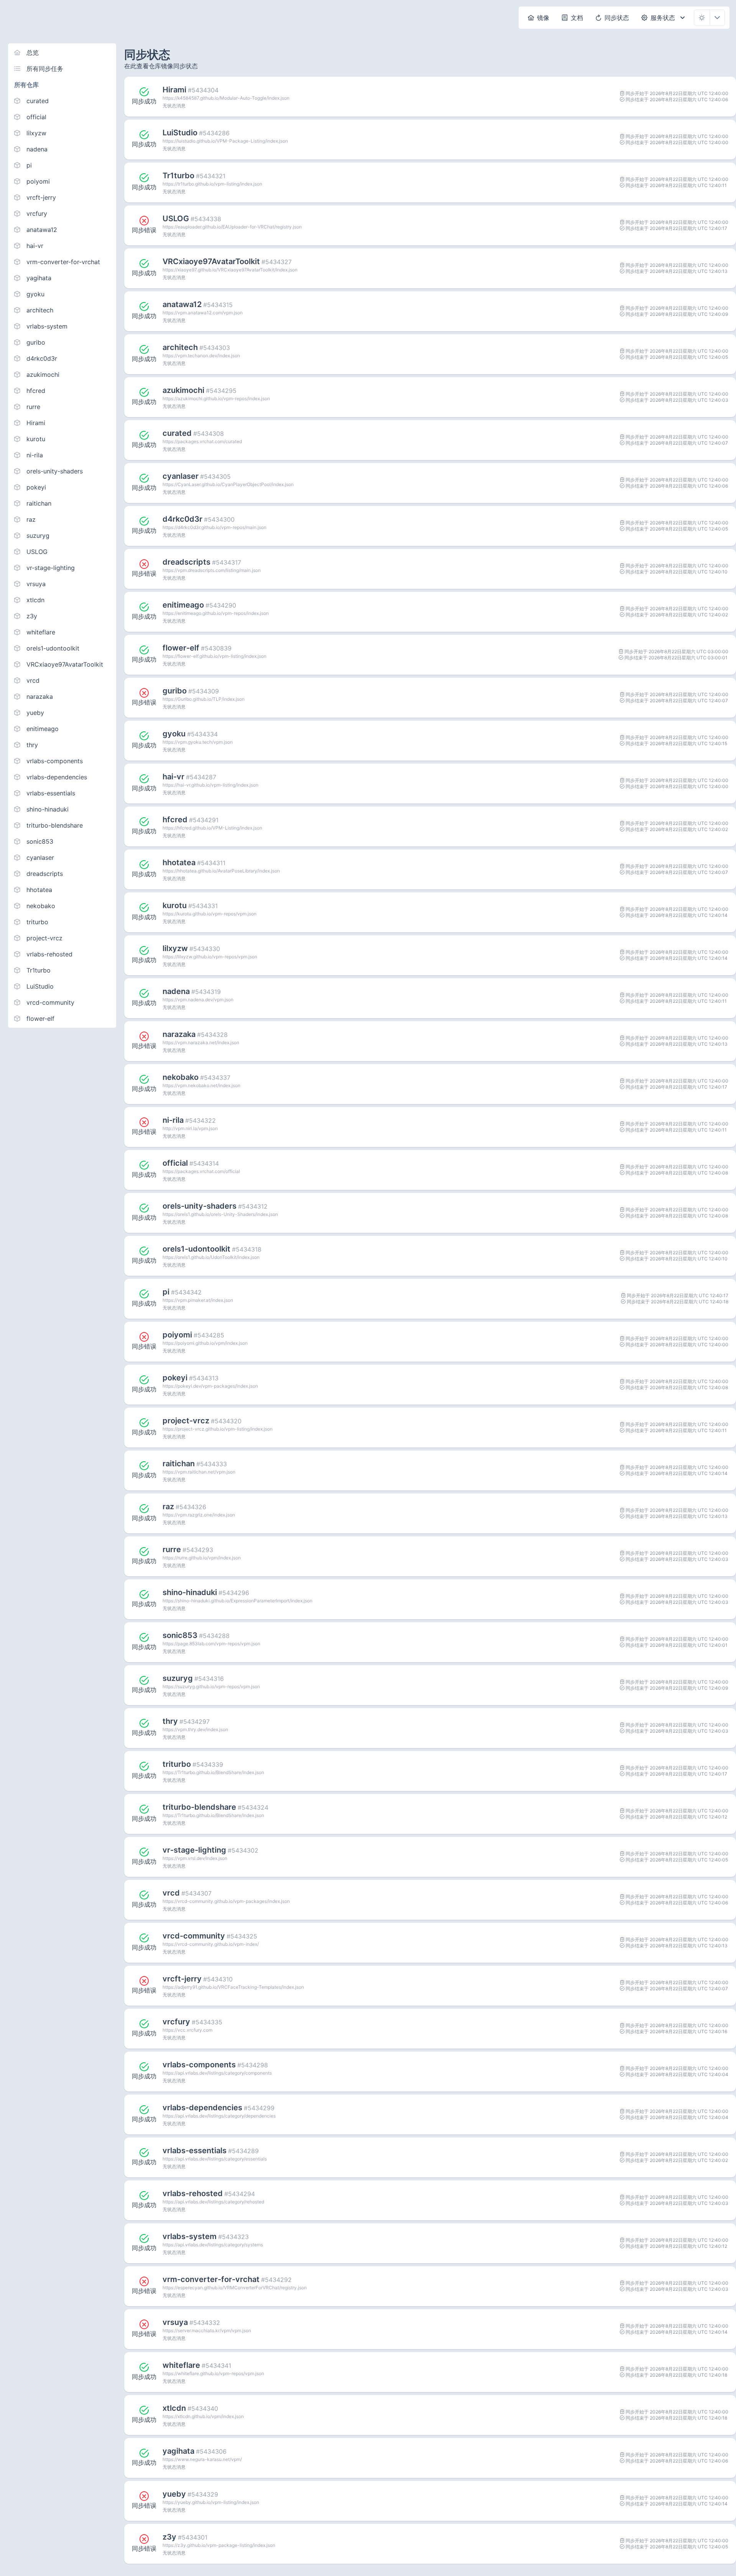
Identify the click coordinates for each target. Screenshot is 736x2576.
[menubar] (607, 18)
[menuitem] (539, 18)
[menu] (62, 536)
